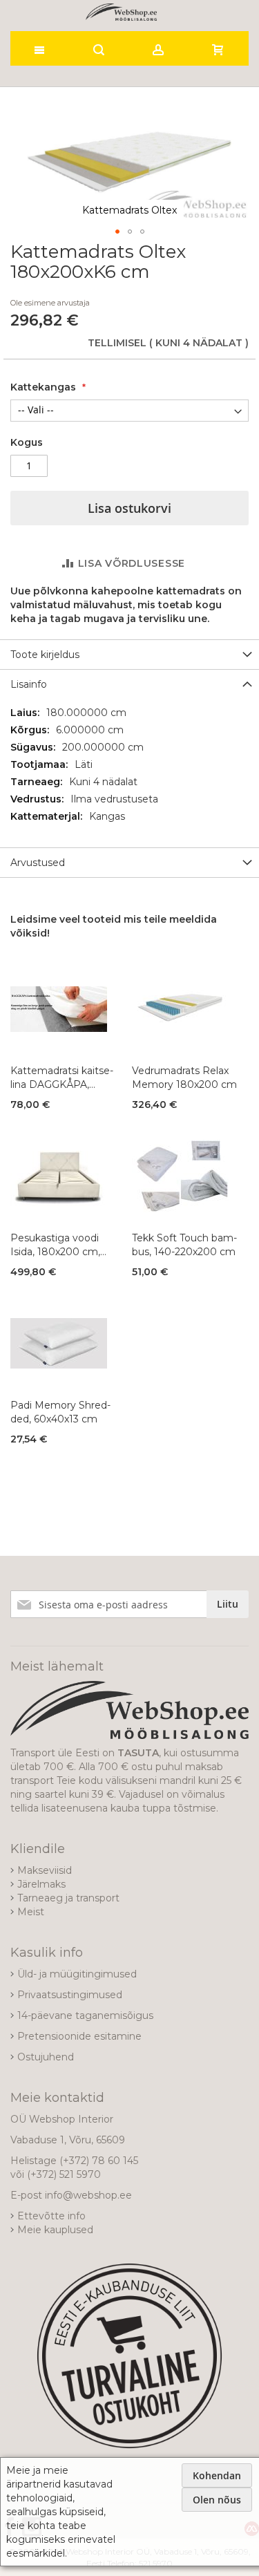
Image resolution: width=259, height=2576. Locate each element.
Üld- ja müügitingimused (77, 1974)
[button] (117, 232)
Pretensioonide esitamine (79, 2036)
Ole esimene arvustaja (50, 303)
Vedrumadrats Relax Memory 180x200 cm (184, 1078)
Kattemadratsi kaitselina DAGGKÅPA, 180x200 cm (62, 1078)
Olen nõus (217, 2500)
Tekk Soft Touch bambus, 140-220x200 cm (184, 1245)
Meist (31, 1912)
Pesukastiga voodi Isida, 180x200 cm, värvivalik (55, 1245)
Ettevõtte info (51, 2216)
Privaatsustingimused (70, 1995)
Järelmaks (41, 1884)
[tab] (129, 654)
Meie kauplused (55, 2230)
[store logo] (122, 12)
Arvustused (38, 863)
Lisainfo (29, 684)
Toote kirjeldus (45, 655)
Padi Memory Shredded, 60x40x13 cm (60, 1412)
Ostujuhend (46, 2057)
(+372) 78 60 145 (99, 2161)
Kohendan (217, 2475)
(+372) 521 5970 (64, 2174)
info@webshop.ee (88, 2195)
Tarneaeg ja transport (68, 1898)
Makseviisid (45, 1870)
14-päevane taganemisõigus (85, 2015)
